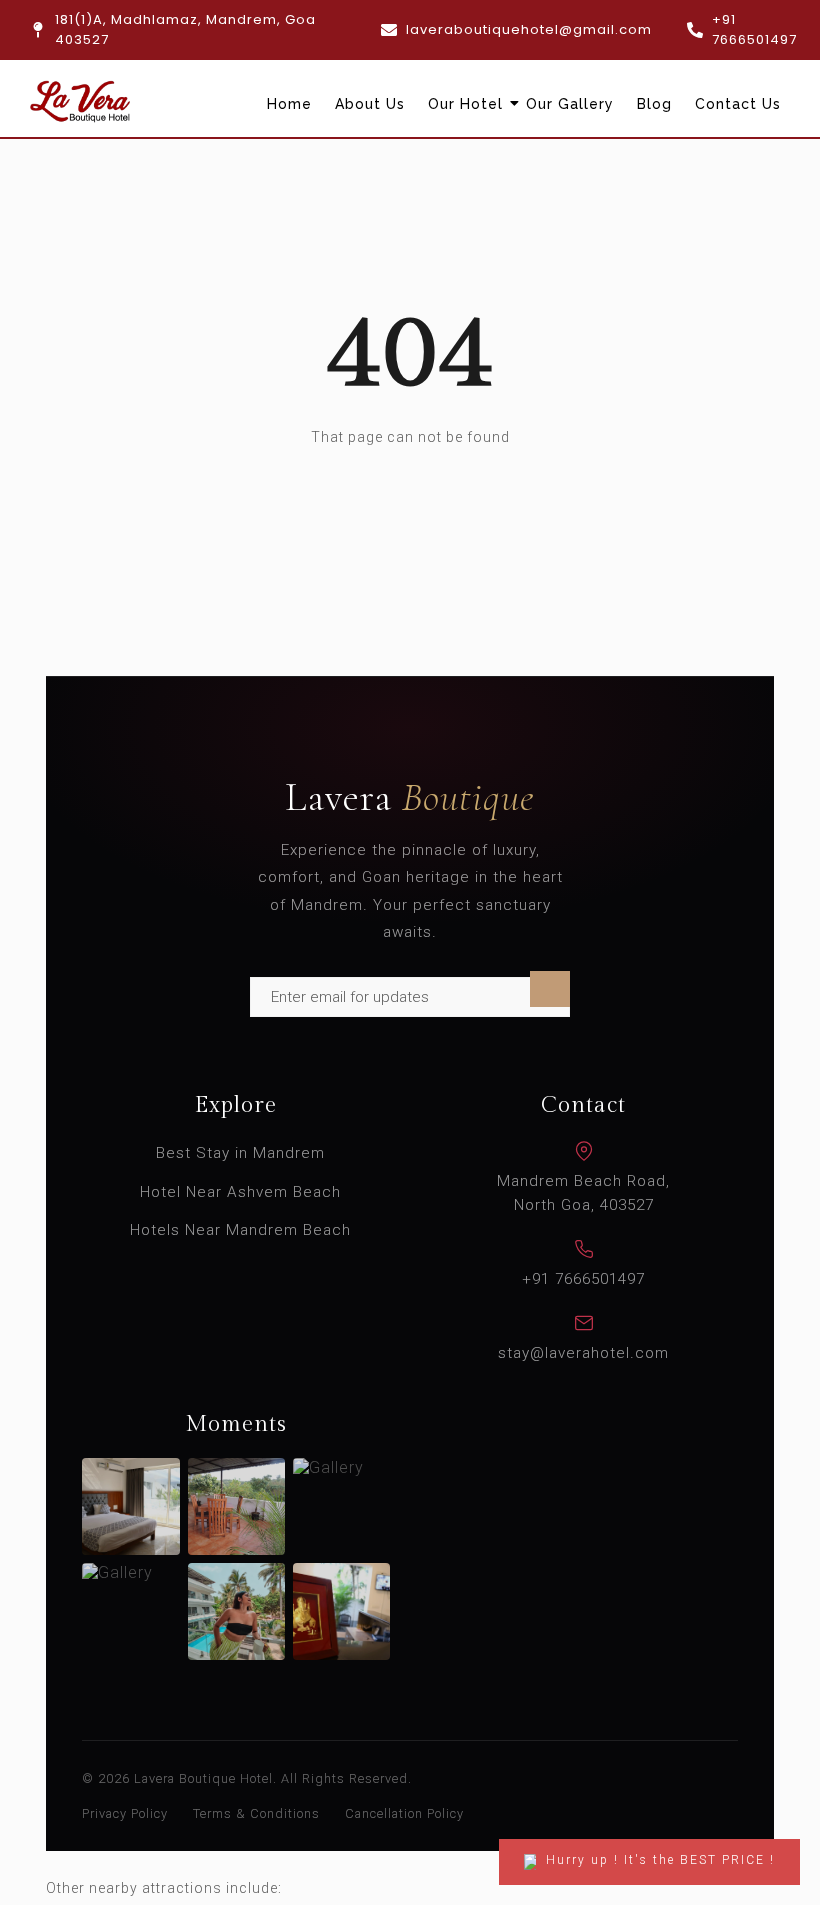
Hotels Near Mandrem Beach (240, 1230)
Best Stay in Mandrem (240, 1153)
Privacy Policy (125, 1813)
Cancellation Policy (404, 1813)
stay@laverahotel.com (583, 1353)
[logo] (80, 101)
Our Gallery (570, 104)
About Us (370, 104)
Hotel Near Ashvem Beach (240, 1192)
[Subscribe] (550, 989)
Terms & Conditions (256, 1813)
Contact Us (738, 104)
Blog (654, 104)
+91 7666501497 (583, 1279)
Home (289, 104)
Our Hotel (465, 104)
